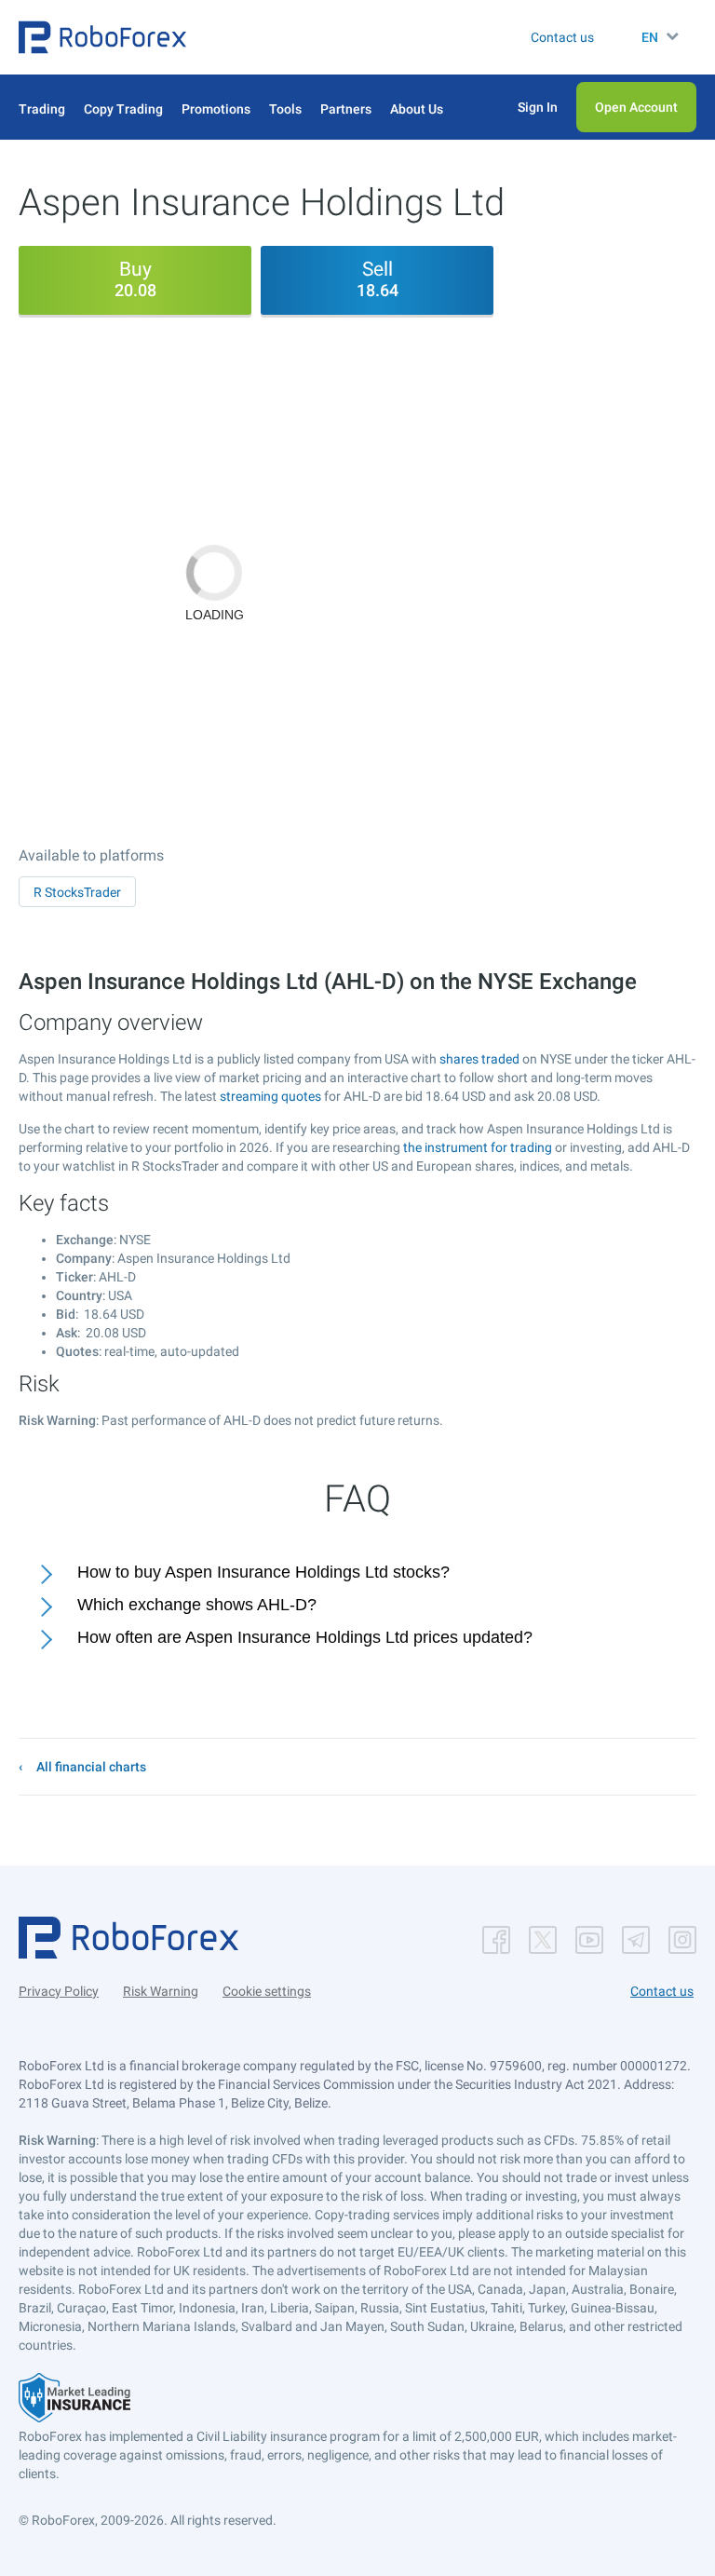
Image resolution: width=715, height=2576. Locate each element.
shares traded (479, 1059)
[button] (102, 37)
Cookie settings (267, 1991)
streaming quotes (270, 1096)
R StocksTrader (77, 892)
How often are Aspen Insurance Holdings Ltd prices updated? (305, 1637)
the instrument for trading (478, 1147)
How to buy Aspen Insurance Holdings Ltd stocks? (263, 1572)
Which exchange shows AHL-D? (197, 1605)
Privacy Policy (59, 1991)
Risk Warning (161, 1991)
